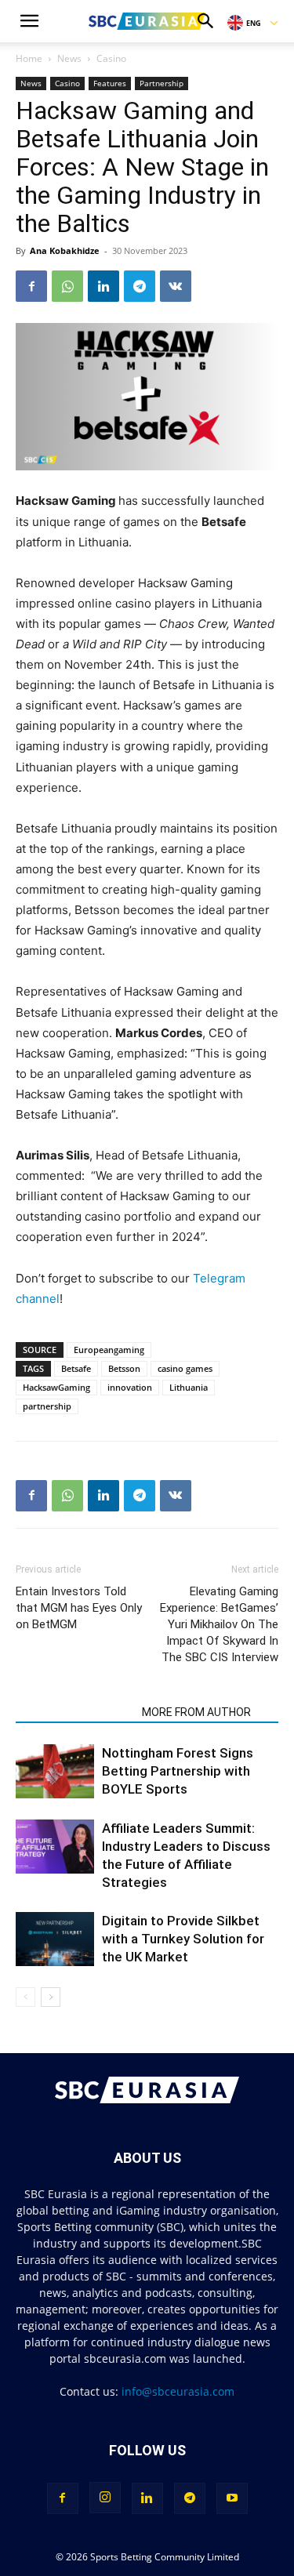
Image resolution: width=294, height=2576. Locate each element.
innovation (130, 1387)
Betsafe (76, 1368)
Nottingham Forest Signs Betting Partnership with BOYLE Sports (178, 1771)
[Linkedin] (103, 286)
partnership (47, 1406)
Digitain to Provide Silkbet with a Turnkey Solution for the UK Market (183, 1939)
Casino (111, 58)
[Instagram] (105, 2498)
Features (110, 83)
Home (29, 58)
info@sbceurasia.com (178, 2391)
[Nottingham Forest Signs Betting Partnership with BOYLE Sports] (55, 1771)
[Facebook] (31, 286)
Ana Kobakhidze (65, 250)
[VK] (176, 286)
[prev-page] (25, 1997)
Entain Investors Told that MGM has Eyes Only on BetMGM (79, 1608)
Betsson (124, 1368)
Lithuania (189, 1387)
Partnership (162, 83)
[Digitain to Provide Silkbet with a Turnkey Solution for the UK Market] (55, 1939)
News (69, 58)
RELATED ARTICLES (74, 1712)
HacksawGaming (56, 1387)
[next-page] (51, 1997)
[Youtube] (232, 2498)
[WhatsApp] (67, 286)
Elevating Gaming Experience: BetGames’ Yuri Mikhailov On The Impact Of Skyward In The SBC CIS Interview (219, 1624)
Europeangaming (109, 1350)
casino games (185, 1368)
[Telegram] (140, 286)
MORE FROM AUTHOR (196, 1712)
